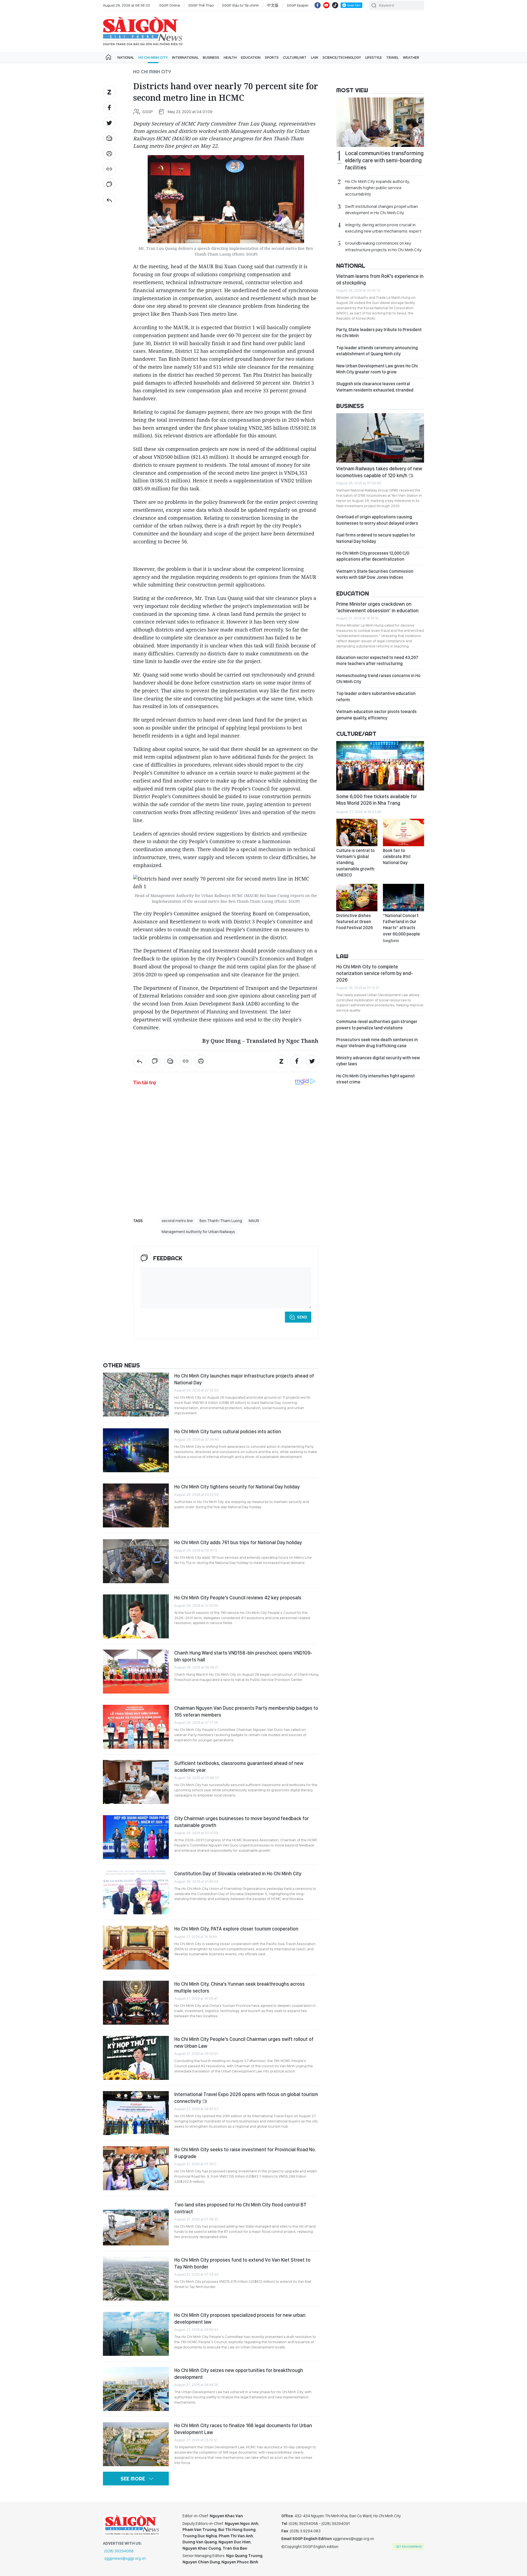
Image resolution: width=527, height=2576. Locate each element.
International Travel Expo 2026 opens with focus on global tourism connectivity (246, 2098)
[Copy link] (109, 169)
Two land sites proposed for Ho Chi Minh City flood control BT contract (240, 2208)
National (126, 57)
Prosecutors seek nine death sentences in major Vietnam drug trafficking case (377, 1043)
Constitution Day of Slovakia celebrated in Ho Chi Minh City (238, 1874)
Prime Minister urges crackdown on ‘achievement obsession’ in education (377, 607)
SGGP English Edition (143, 31)
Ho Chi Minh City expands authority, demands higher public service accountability (377, 188)
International (185, 57)
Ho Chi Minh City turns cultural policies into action (228, 1431)
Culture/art (295, 57)
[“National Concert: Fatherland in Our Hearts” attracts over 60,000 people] (403, 898)
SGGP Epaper (298, 5)
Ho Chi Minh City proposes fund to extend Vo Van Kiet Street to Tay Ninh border (242, 2263)
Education (251, 57)
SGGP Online (170, 5)
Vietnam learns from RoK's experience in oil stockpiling (380, 279)
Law (315, 57)
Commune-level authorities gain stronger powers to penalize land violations (377, 1025)
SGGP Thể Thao (201, 5)
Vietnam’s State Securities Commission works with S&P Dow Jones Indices (375, 574)
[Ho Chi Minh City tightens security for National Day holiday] (136, 1505)
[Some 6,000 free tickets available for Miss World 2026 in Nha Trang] (380, 766)
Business (211, 57)
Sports (272, 57)
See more (133, 2479)
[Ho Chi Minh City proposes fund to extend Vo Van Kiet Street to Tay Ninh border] (136, 2279)
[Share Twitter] (109, 123)
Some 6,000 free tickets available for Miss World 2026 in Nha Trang (377, 800)
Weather (411, 57)
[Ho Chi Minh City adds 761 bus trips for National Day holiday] (136, 1561)
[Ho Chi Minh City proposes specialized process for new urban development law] (136, 2334)
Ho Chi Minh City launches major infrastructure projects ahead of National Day (244, 1379)
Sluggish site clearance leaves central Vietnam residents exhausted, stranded (375, 387)
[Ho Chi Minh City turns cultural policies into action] (136, 1450)
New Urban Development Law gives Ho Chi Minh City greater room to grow (377, 369)
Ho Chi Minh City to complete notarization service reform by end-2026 (375, 973)
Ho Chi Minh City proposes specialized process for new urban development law (240, 2318)
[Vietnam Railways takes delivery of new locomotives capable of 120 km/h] (380, 438)
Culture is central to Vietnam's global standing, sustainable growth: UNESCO (356, 863)
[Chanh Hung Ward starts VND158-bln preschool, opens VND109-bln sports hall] (136, 1672)
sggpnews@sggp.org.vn (125, 2558)
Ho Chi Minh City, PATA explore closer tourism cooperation (236, 1929)
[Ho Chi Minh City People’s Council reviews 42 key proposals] (136, 1616)
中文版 (273, 5)
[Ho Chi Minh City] (109, 200)
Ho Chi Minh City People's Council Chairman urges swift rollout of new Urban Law (244, 2042)
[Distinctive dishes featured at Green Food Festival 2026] (357, 898)
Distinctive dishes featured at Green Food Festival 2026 (354, 922)
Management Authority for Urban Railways (198, 1232)
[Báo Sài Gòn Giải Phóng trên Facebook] (318, 5)
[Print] (109, 154)
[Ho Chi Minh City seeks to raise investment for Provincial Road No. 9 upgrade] (136, 2168)
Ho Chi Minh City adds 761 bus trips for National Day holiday (238, 1542)
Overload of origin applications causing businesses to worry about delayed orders (377, 520)
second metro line (177, 1221)
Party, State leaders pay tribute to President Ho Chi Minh (379, 333)
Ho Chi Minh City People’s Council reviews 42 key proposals (238, 1598)
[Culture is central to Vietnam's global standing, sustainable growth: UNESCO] (357, 832)
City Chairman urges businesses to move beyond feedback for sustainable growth (242, 1822)
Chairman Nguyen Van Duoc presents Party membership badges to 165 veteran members (246, 1711)
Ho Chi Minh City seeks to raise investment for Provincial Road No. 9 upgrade (245, 2153)
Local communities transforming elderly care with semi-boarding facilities (384, 160)
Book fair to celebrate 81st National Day (397, 857)
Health (230, 57)
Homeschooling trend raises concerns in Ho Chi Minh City (378, 679)
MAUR (254, 1221)
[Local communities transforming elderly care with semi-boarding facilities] (380, 122)
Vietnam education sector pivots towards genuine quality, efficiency (376, 715)
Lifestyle (374, 57)
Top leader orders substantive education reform (376, 696)
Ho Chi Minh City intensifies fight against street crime (375, 1079)
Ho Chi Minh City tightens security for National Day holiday (237, 1487)
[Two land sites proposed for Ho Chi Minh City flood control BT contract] (136, 2223)
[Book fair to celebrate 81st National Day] (403, 832)
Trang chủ (108, 57)
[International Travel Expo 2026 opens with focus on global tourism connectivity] (136, 2113)
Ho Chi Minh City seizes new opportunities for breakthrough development (239, 2374)
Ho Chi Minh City (153, 57)
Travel (392, 57)
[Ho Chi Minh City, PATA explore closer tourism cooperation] (136, 1948)
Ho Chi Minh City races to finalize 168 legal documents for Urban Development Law (243, 2429)
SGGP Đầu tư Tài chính (240, 5)
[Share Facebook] (109, 108)
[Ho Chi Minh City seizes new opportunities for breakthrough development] (136, 2389)
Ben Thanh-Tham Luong (221, 1221)
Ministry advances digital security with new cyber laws (378, 1061)
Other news (121, 1365)
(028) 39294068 (119, 2551)
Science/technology (342, 57)
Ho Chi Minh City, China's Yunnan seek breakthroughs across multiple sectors (239, 1987)
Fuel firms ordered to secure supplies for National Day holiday (376, 538)
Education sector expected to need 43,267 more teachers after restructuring (377, 660)
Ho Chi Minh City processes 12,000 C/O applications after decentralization (373, 556)
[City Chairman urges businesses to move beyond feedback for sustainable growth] (136, 1837)
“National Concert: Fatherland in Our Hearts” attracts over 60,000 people (401, 928)
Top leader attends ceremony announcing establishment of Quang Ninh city (377, 351)
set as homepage (409, 2547)
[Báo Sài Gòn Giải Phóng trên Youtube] (326, 5)
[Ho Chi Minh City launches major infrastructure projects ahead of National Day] (136, 1395)
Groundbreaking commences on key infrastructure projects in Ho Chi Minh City (383, 246)
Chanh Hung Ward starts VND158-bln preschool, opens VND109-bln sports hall (243, 1656)
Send (302, 1317)
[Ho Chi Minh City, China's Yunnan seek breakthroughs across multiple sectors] (136, 2003)
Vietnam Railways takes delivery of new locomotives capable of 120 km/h (379, 472)
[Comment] (109, 185)
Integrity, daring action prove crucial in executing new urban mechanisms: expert (383, 228)
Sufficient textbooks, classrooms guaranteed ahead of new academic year (239, 1766)
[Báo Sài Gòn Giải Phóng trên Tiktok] (335, 5)
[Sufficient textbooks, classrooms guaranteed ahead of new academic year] (136, 1782)
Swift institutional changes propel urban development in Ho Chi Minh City (381, 209)
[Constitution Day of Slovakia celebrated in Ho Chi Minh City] (136, 1892)
